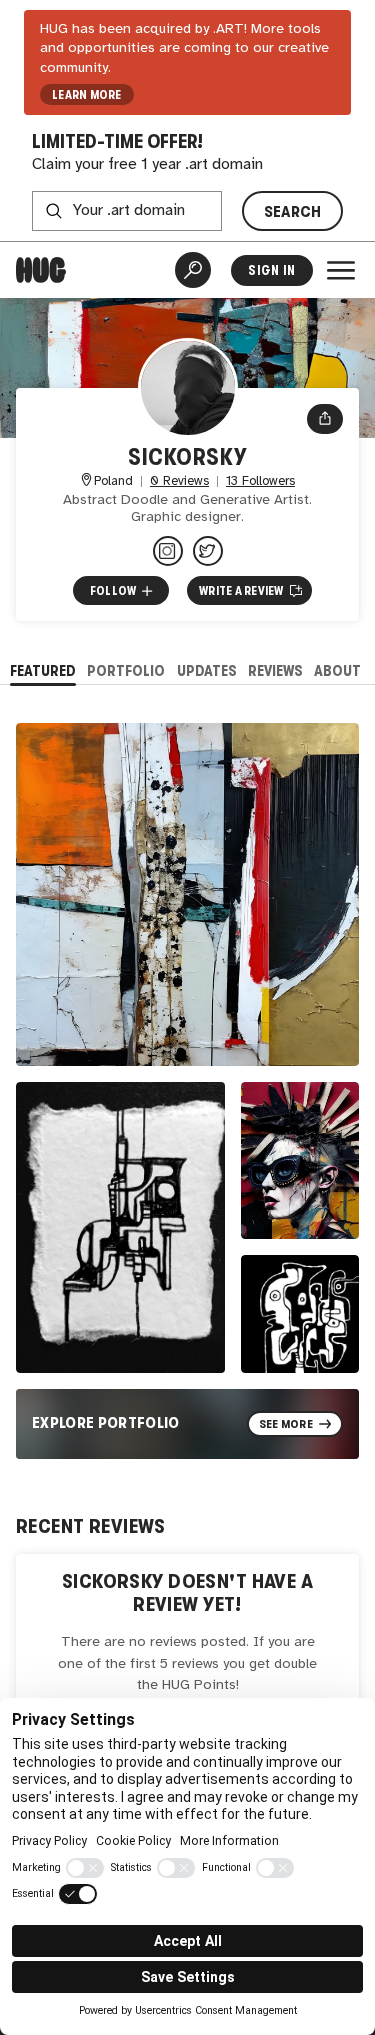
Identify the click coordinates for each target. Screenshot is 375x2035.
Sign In (271, 270)
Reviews (275, 670)
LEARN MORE (86, 95)
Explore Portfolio (106, 1422)
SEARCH (293, 211)
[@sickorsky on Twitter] (208, 551)
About (337, 670)
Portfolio (126, 670)
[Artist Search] (193, 270)
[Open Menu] (341, 270)
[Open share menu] (325, 419)
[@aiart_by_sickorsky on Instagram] (168, 551)
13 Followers (260, 481)
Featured (43, 670)
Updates (207, 670)
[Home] (41, 270)
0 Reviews (179, 481)
